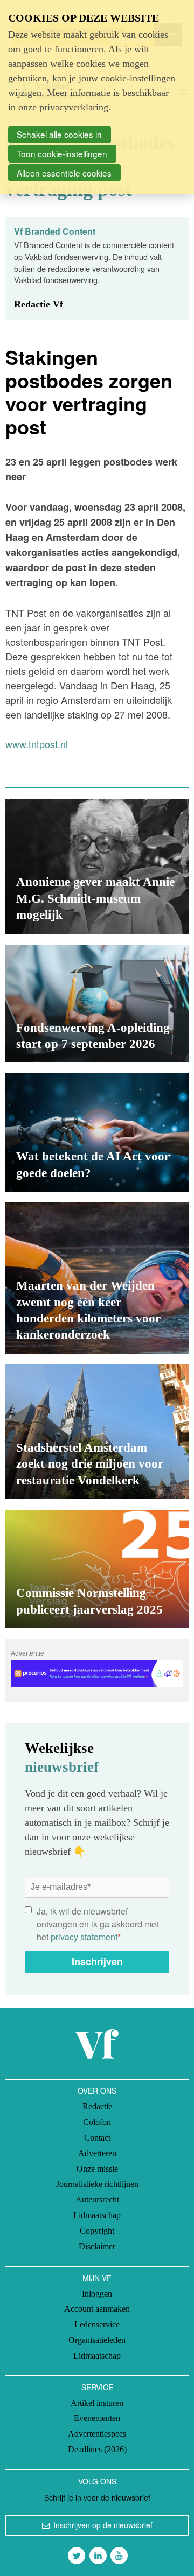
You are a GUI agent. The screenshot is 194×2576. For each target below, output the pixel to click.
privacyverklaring (74, 107)
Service (97, 2387)
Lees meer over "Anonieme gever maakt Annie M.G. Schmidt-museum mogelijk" (97, 866)
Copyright (97, 2231)
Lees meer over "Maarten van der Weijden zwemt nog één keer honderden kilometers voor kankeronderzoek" (97, 1278)
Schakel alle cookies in (59, 134)
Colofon (97, 2122)
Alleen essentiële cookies (64, 173)
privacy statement (84, 1937)
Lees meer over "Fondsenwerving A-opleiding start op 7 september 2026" (97, 1004)
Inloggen (97, 2294)
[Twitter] (77, 2556)
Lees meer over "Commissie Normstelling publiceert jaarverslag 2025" (97, 1569)
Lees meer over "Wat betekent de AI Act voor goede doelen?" (97, 1132)
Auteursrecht (97, 2200)
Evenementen (97, 2418)
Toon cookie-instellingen (62, 153)
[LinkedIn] (98, 2556)
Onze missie (97, 2169)
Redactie (97, 2106)
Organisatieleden (97, 2340)
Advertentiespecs (97, 2434)
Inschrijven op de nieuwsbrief (103, 2525)
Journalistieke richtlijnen (97, 2184)
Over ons (97, 2091)
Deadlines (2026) (97, 2449)
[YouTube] (119, 2556)
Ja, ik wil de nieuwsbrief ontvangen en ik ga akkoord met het (98, 1924)
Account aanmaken (97, 2309)
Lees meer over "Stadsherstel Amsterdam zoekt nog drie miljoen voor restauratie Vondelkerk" (97, 1432)
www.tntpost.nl (37, 744)
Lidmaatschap (97, 2215)
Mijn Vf (97, 2278)
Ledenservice (97, 2324)
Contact (97, 2138)
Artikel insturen (97, 2403)
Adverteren (97, 2153)
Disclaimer (97, 2246)
